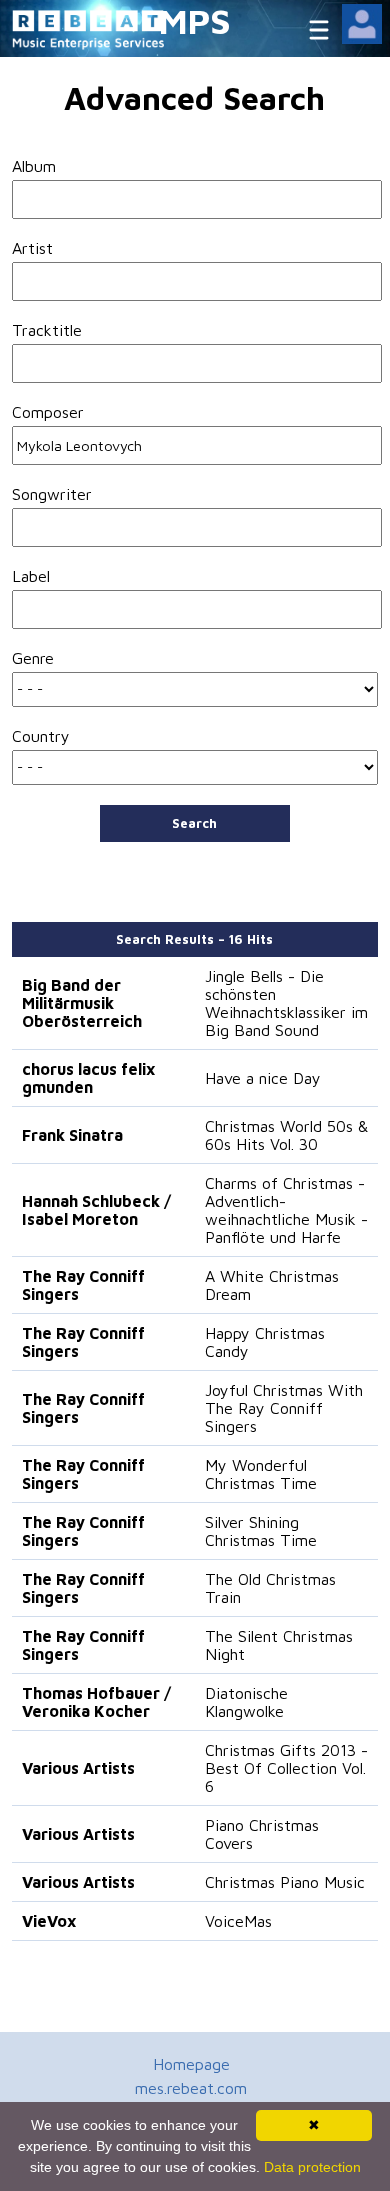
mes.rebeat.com (191, 2088)
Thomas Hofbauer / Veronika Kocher (96, 1702)
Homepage (191, 2064)
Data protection (312, 2167)
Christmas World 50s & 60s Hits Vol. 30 (286, 1135)
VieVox (49, 1921)
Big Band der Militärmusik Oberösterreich (82, 1003)
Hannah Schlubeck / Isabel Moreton (96, 1210)
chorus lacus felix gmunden (89, 1078)
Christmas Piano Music (285, 1882)
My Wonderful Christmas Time (261, 1474)
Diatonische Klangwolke (246, 1702)
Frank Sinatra (72, 1135)
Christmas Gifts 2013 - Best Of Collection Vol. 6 (286, 1768)
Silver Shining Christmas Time (261, 1531)
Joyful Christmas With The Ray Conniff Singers (284, 1408)
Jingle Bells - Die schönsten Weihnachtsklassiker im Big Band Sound (286, 1003)
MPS (195, 20)
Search (194, 823)
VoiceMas (238, 1921)
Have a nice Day (263, 1078)
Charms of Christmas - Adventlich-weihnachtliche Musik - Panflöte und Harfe (286, 1210)
